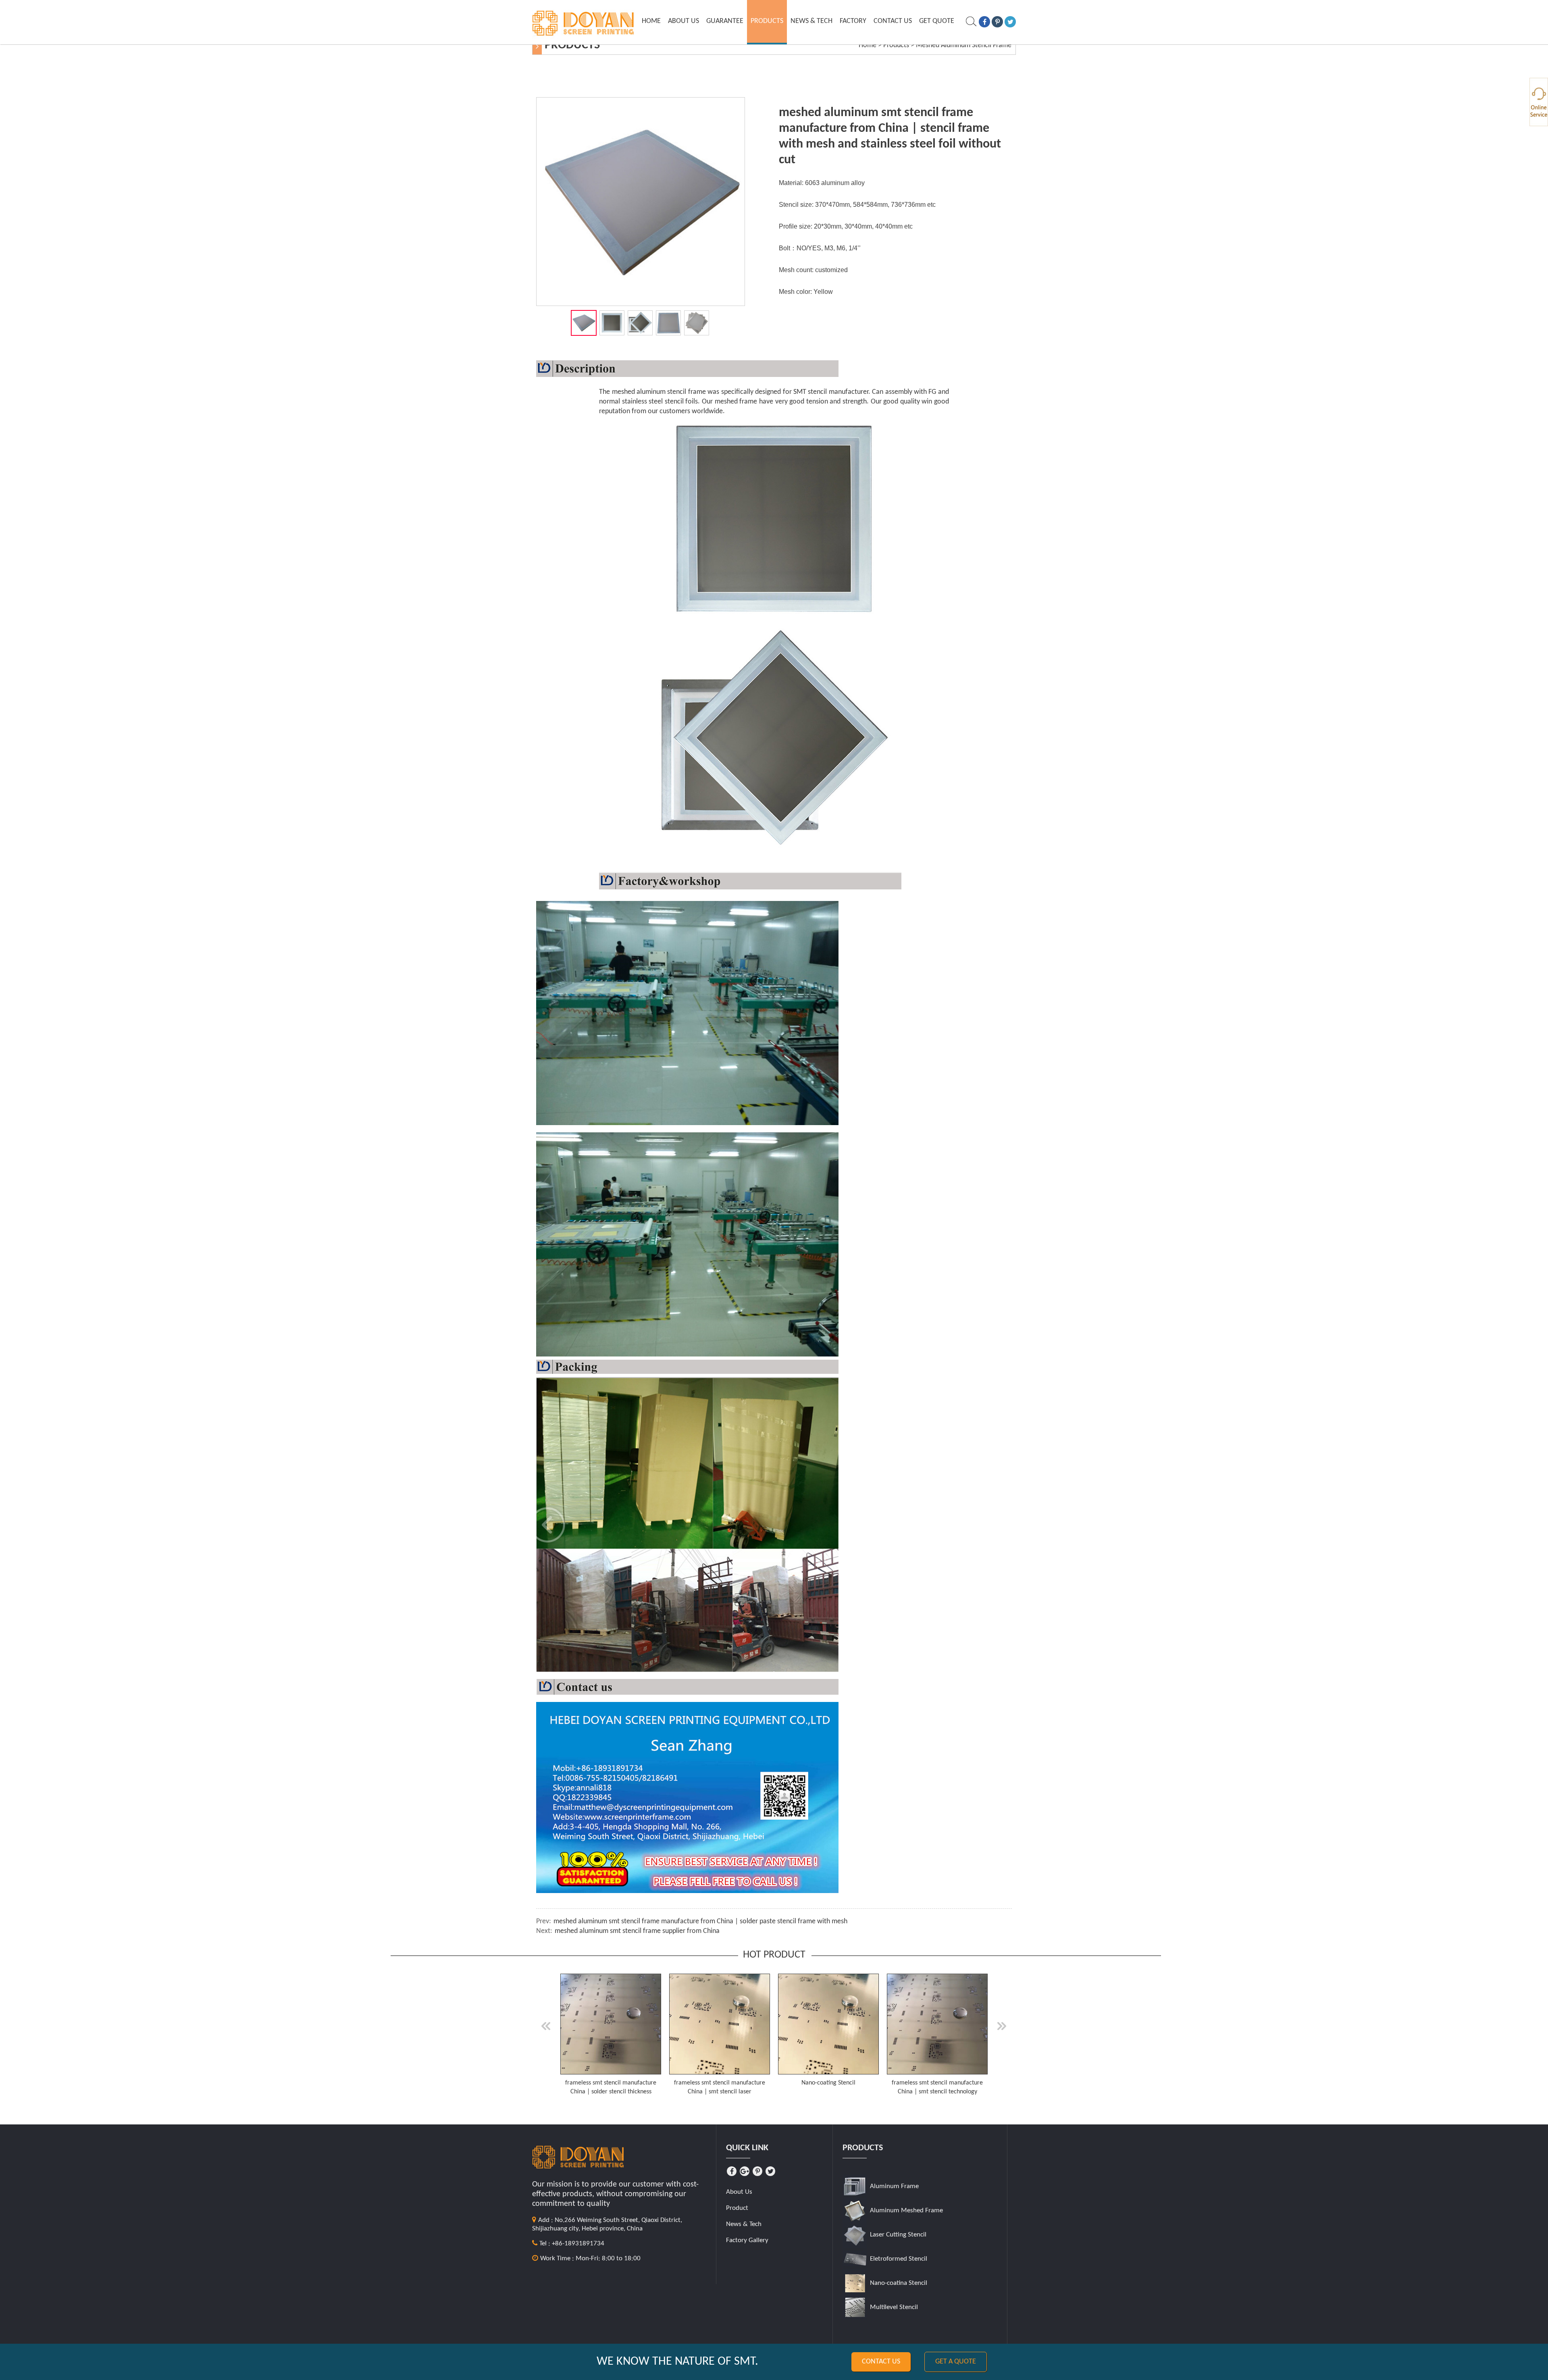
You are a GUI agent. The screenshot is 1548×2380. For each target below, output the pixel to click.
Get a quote (956, 2362)
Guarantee (725, 21)
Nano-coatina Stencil (899, 2283)
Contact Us (893, 21)
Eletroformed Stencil (899, 2259)
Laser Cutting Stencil (898, 2235)
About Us (683, 21)
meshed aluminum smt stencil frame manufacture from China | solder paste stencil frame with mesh (700, 1921)
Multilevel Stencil (894, 2307)
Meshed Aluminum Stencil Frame (964, 45)
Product (737, 2208)
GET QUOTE (937, 21)
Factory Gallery (747, 2240)
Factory (853, 21)
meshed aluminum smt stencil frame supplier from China (637, 1931)
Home (651, 21)
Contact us (881, 2362)
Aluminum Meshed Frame (906, 2210)
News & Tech (811, 21)
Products (767, 21)
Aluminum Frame (894, 2186)
